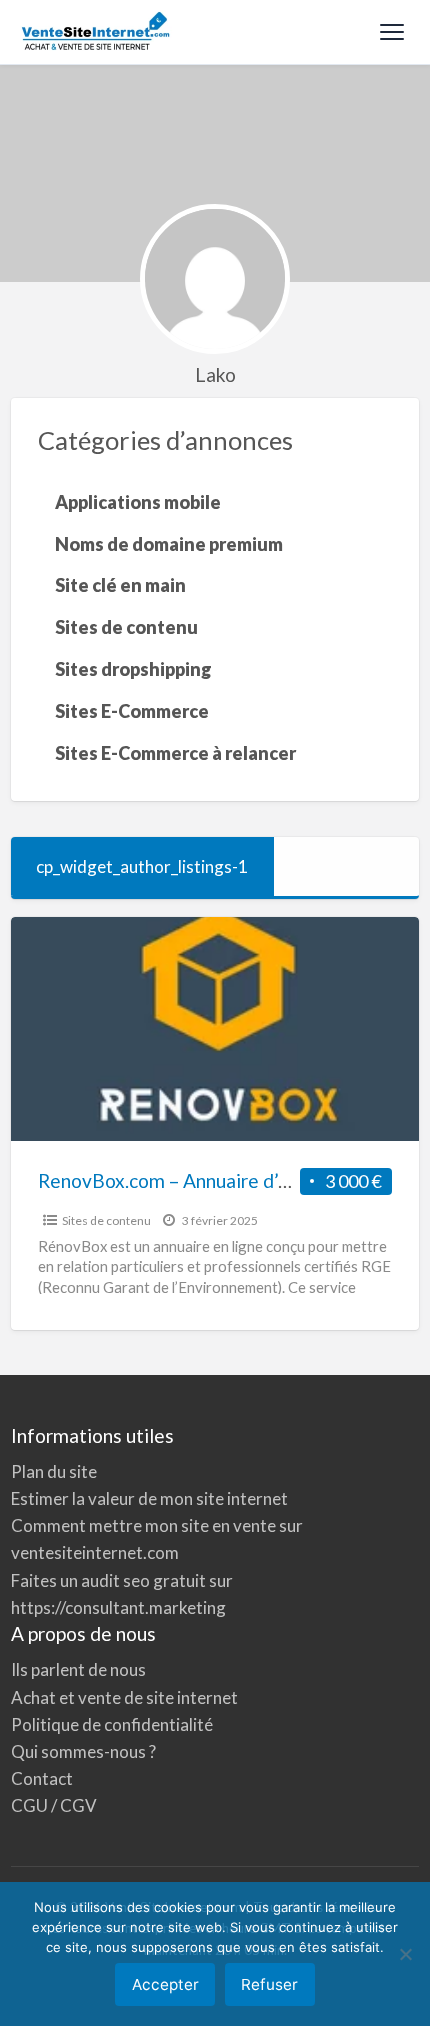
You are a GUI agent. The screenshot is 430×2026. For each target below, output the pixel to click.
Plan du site (54, 1471)
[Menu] (392, 32)
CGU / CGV (54, 1805)
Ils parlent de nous (78, 1669)
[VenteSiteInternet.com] (97, 32)
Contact (42, 1778)
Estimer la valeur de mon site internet (149, 1498)
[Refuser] (405, 1954)
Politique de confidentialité (112, 1724)
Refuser (269, 1984)
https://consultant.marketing (118, 1607)
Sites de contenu (106, 1220)
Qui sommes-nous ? (83, 1751)
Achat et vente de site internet (124, 1697)
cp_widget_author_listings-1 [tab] (142, 866)
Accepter (165, 1984)
